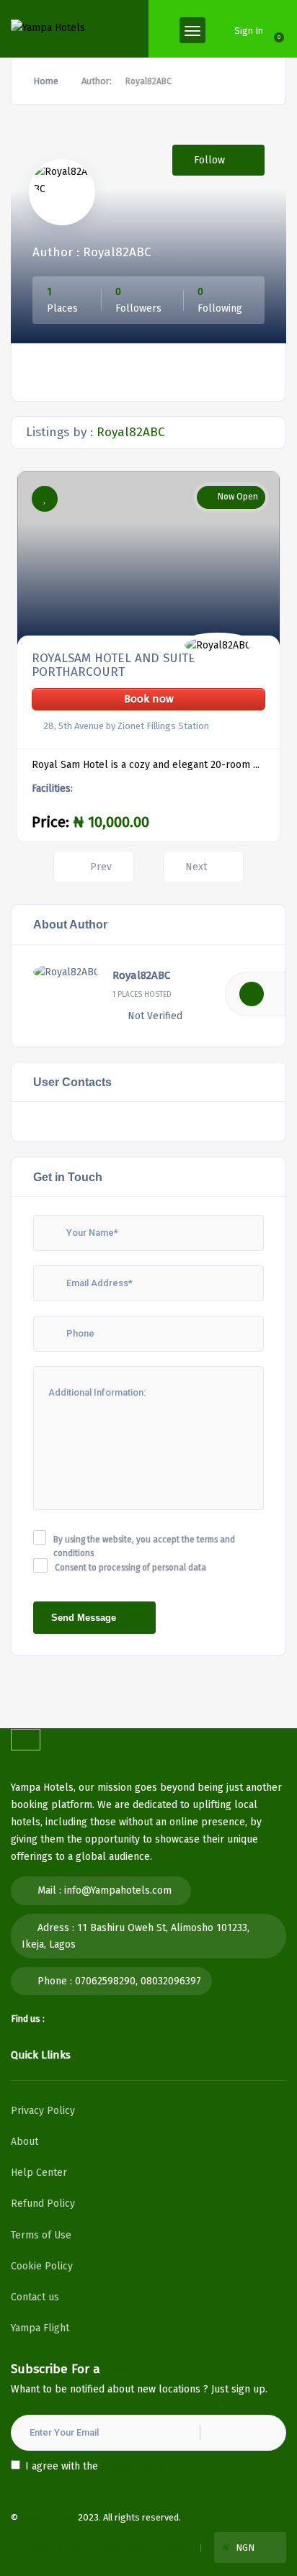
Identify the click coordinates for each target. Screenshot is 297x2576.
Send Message (84, 1618)
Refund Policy (43, 2204)
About (25, 2142)
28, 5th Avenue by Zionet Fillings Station (126, 726)
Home (46, 81)
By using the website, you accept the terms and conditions (144, 1547)
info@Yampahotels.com (118, 1890)
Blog (175, 2548)
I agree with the (95, 2466)
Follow (211, 160)
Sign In (249, 31)
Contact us (35, 2297)
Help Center (39, 2173)
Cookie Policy (42, 2266)
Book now (149, 699)
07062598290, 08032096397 (138, 1981)
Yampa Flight (40, 2328)
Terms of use (54, 2548)
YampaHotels (48, 2517)
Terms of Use (41, 2235)
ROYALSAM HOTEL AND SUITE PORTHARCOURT (114, 665)
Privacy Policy (43, 2111)
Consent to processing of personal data (130, 1568)
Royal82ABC (141, 975)
